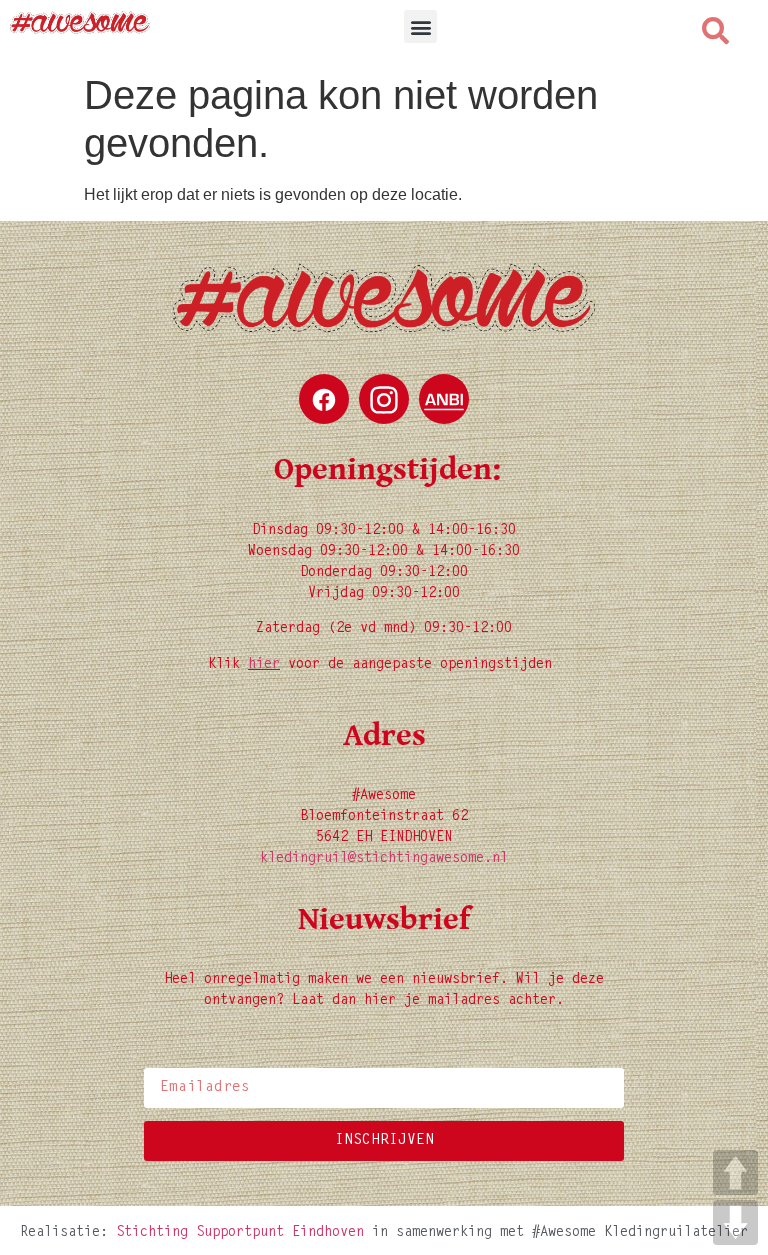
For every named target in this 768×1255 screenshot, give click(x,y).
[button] (420, 26)
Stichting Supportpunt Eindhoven (240, 1233)
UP (735, 1172)
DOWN (735, 1222)
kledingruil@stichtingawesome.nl (384, 859)
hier (264, 665)
